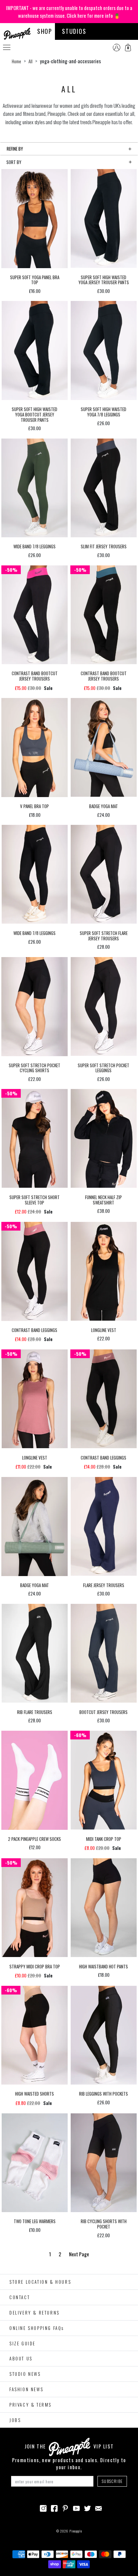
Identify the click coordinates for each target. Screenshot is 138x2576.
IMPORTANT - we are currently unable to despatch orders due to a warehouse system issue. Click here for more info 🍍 (69, 12)
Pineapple (76, 2531)
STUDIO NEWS (25, 2374)
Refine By (15, 149)
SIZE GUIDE (22, 2343)
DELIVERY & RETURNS (34, 2313)
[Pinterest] (65, 2507)
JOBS (15, 2420)
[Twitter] (87, 2507)
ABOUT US (21, 2358)
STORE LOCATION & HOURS (40, 2282)
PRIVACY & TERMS (30, 2405)
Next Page (79, 2254)
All (30, 61)
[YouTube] (76, 2507)
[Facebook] (54, 2507)
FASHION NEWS (26, 2389)
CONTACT (20, 2297)
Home (16, 61)
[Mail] (98, 2507)
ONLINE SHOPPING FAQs (37, 2328)
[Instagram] (43, 2507)
